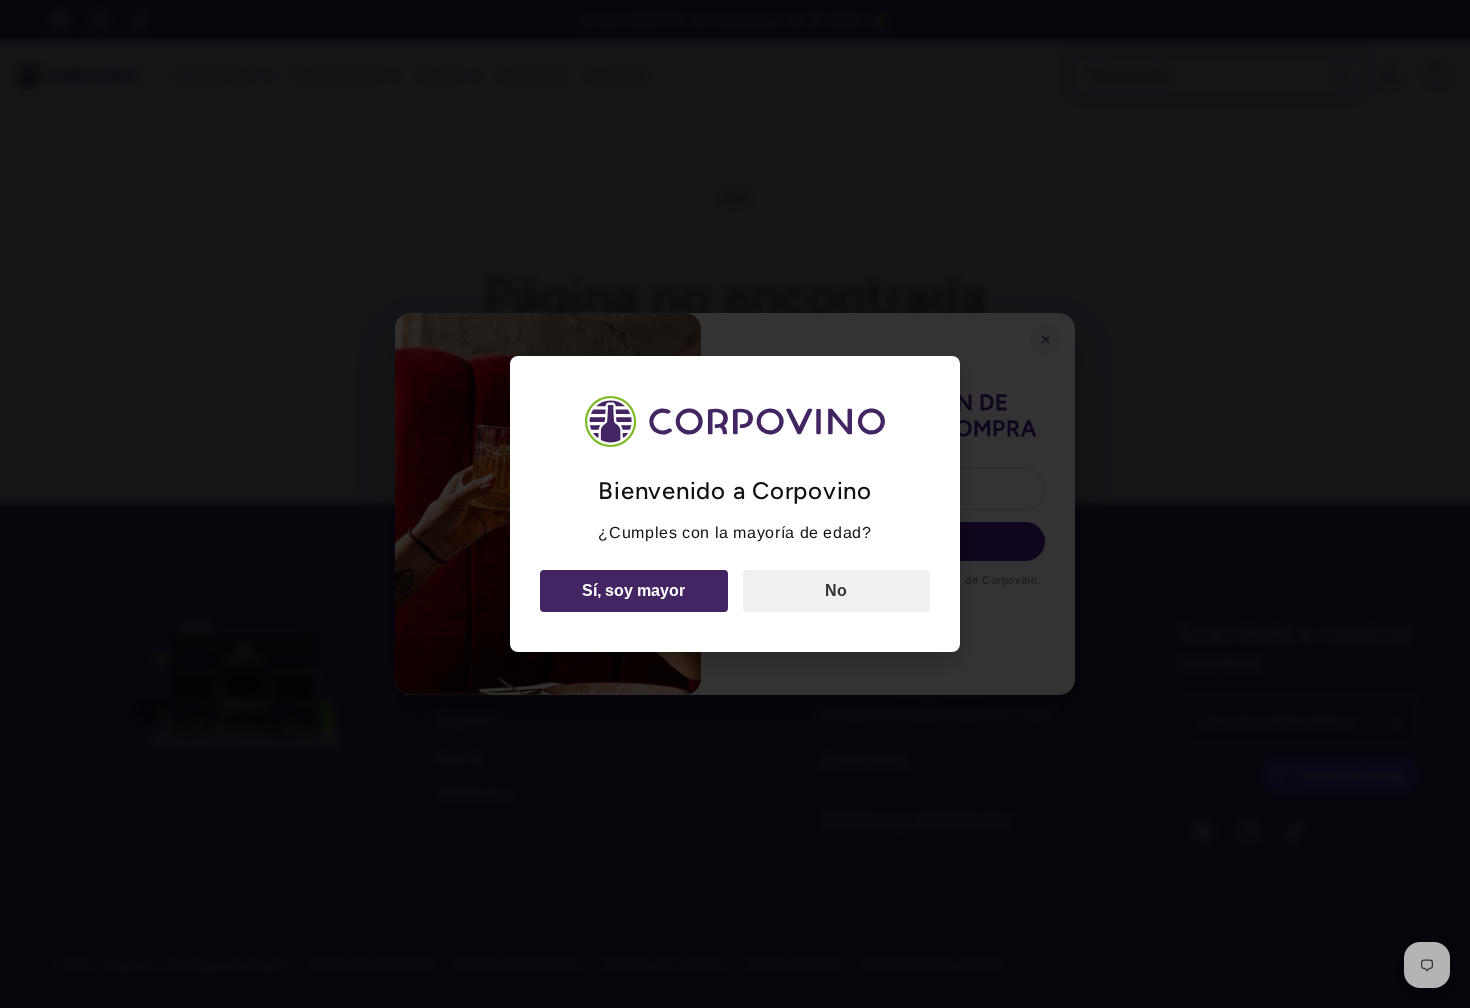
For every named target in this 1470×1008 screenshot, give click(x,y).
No (836, 590)
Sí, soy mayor (633, 590)
